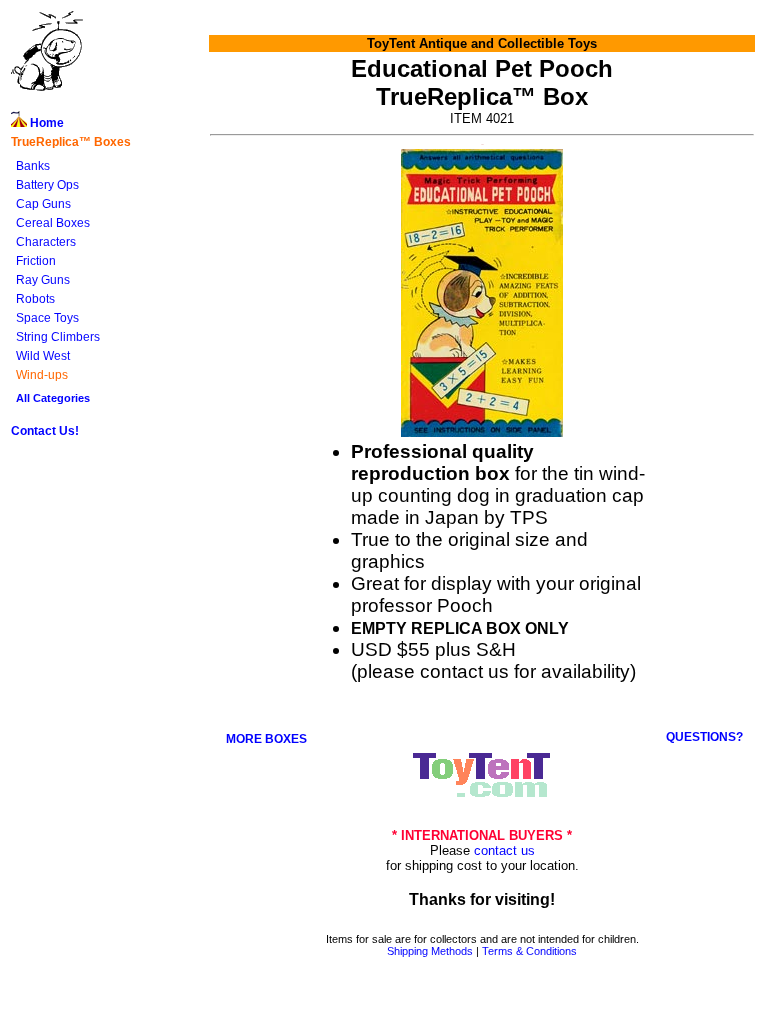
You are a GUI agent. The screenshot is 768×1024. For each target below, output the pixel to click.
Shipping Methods (430, 951)
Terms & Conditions (529, 951)
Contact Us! (45, 431)
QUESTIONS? (704, 737)
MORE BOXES (266, 739)
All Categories (53, 398)
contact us (504, 850)
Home (45, 123)
